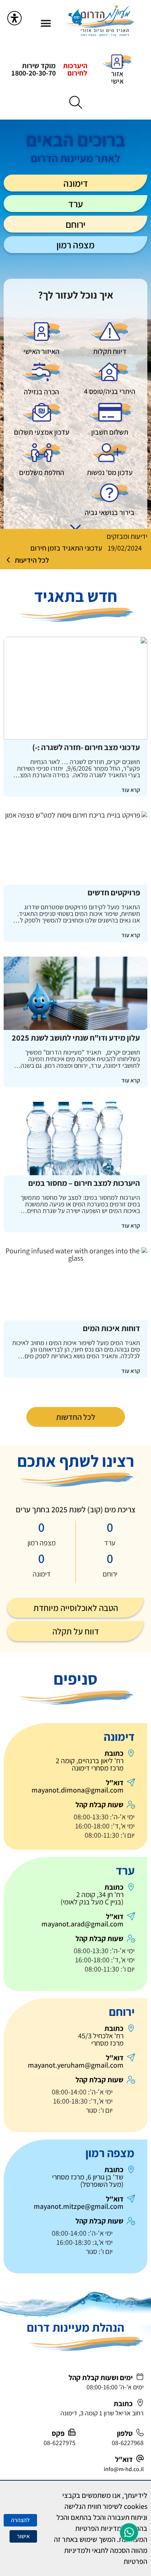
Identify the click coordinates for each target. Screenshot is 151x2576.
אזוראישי (117, 77)
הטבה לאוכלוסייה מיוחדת (76, 1608)
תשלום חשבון (110, 432)
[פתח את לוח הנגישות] (14, 18)
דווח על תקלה (76, 1631)
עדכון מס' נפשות (110, 472)
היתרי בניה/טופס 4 (110, 391)
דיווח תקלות (110, 351)
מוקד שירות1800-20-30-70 (34, 69)
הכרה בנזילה (41, 392)
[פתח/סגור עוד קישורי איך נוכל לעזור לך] (75, 527)
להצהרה (20, 2520)
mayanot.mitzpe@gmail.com (79, 2206)
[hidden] (110, 332)
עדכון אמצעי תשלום (42, 432)
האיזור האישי (41, 351)
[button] (46, 23)
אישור (23, 2536)
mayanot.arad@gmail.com (82, 1924)
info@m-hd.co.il (124, 2469)
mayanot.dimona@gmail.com (78, 1790)
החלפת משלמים (42, 472)
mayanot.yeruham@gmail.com (76, 2065)
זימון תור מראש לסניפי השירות (61, 548)
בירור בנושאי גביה (110, 512)
